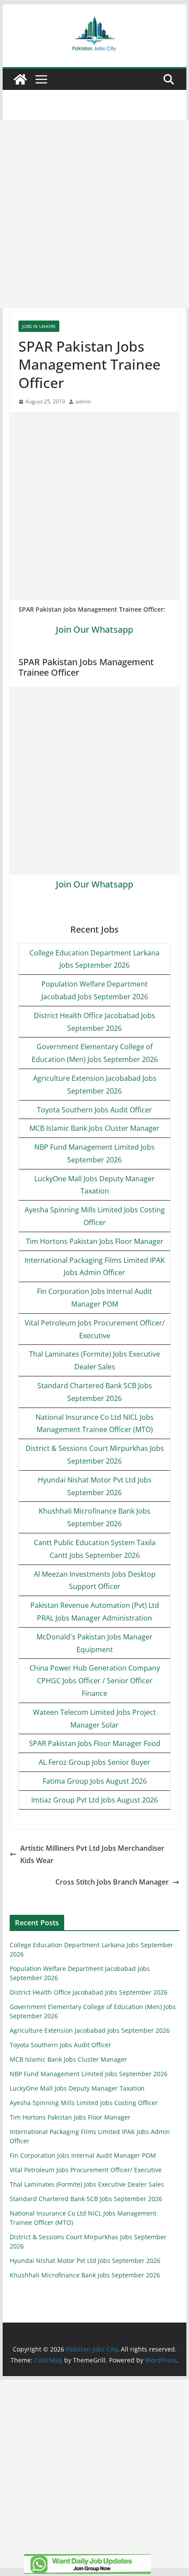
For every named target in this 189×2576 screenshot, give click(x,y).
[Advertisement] (94, 214)
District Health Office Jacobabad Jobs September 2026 (89, 1992)
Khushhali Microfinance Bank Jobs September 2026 (85, 2275)
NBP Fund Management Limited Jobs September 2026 (89, 2074)
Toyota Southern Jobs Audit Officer (94, 1110)
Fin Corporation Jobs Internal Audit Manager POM (83, 2155)
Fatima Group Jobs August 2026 (95, 1781)
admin (83, 401)
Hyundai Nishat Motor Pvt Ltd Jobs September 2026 (85, 2261)
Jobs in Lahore (39, 326)
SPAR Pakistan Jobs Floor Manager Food (95, 1743)
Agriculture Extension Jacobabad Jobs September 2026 (90, 2030)
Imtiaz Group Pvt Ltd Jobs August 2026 (94, 1800)
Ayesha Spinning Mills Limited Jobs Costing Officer (84, 2103)
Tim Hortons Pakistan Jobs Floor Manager (95, 1241)
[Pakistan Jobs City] (20, 79)
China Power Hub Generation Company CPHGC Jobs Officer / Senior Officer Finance (95, 1681)
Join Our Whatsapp (94, 629)
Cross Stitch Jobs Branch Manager (112, 1882)
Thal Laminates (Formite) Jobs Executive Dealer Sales (87, 2184)
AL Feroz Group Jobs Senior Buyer (94, 1762)
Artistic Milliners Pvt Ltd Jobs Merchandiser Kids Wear (92, 1855)
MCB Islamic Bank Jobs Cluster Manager (94, 1128)
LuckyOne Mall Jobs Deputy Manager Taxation (77, 2088)
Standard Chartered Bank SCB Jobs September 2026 (86, 2199)
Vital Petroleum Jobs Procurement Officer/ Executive (86, 2170)
